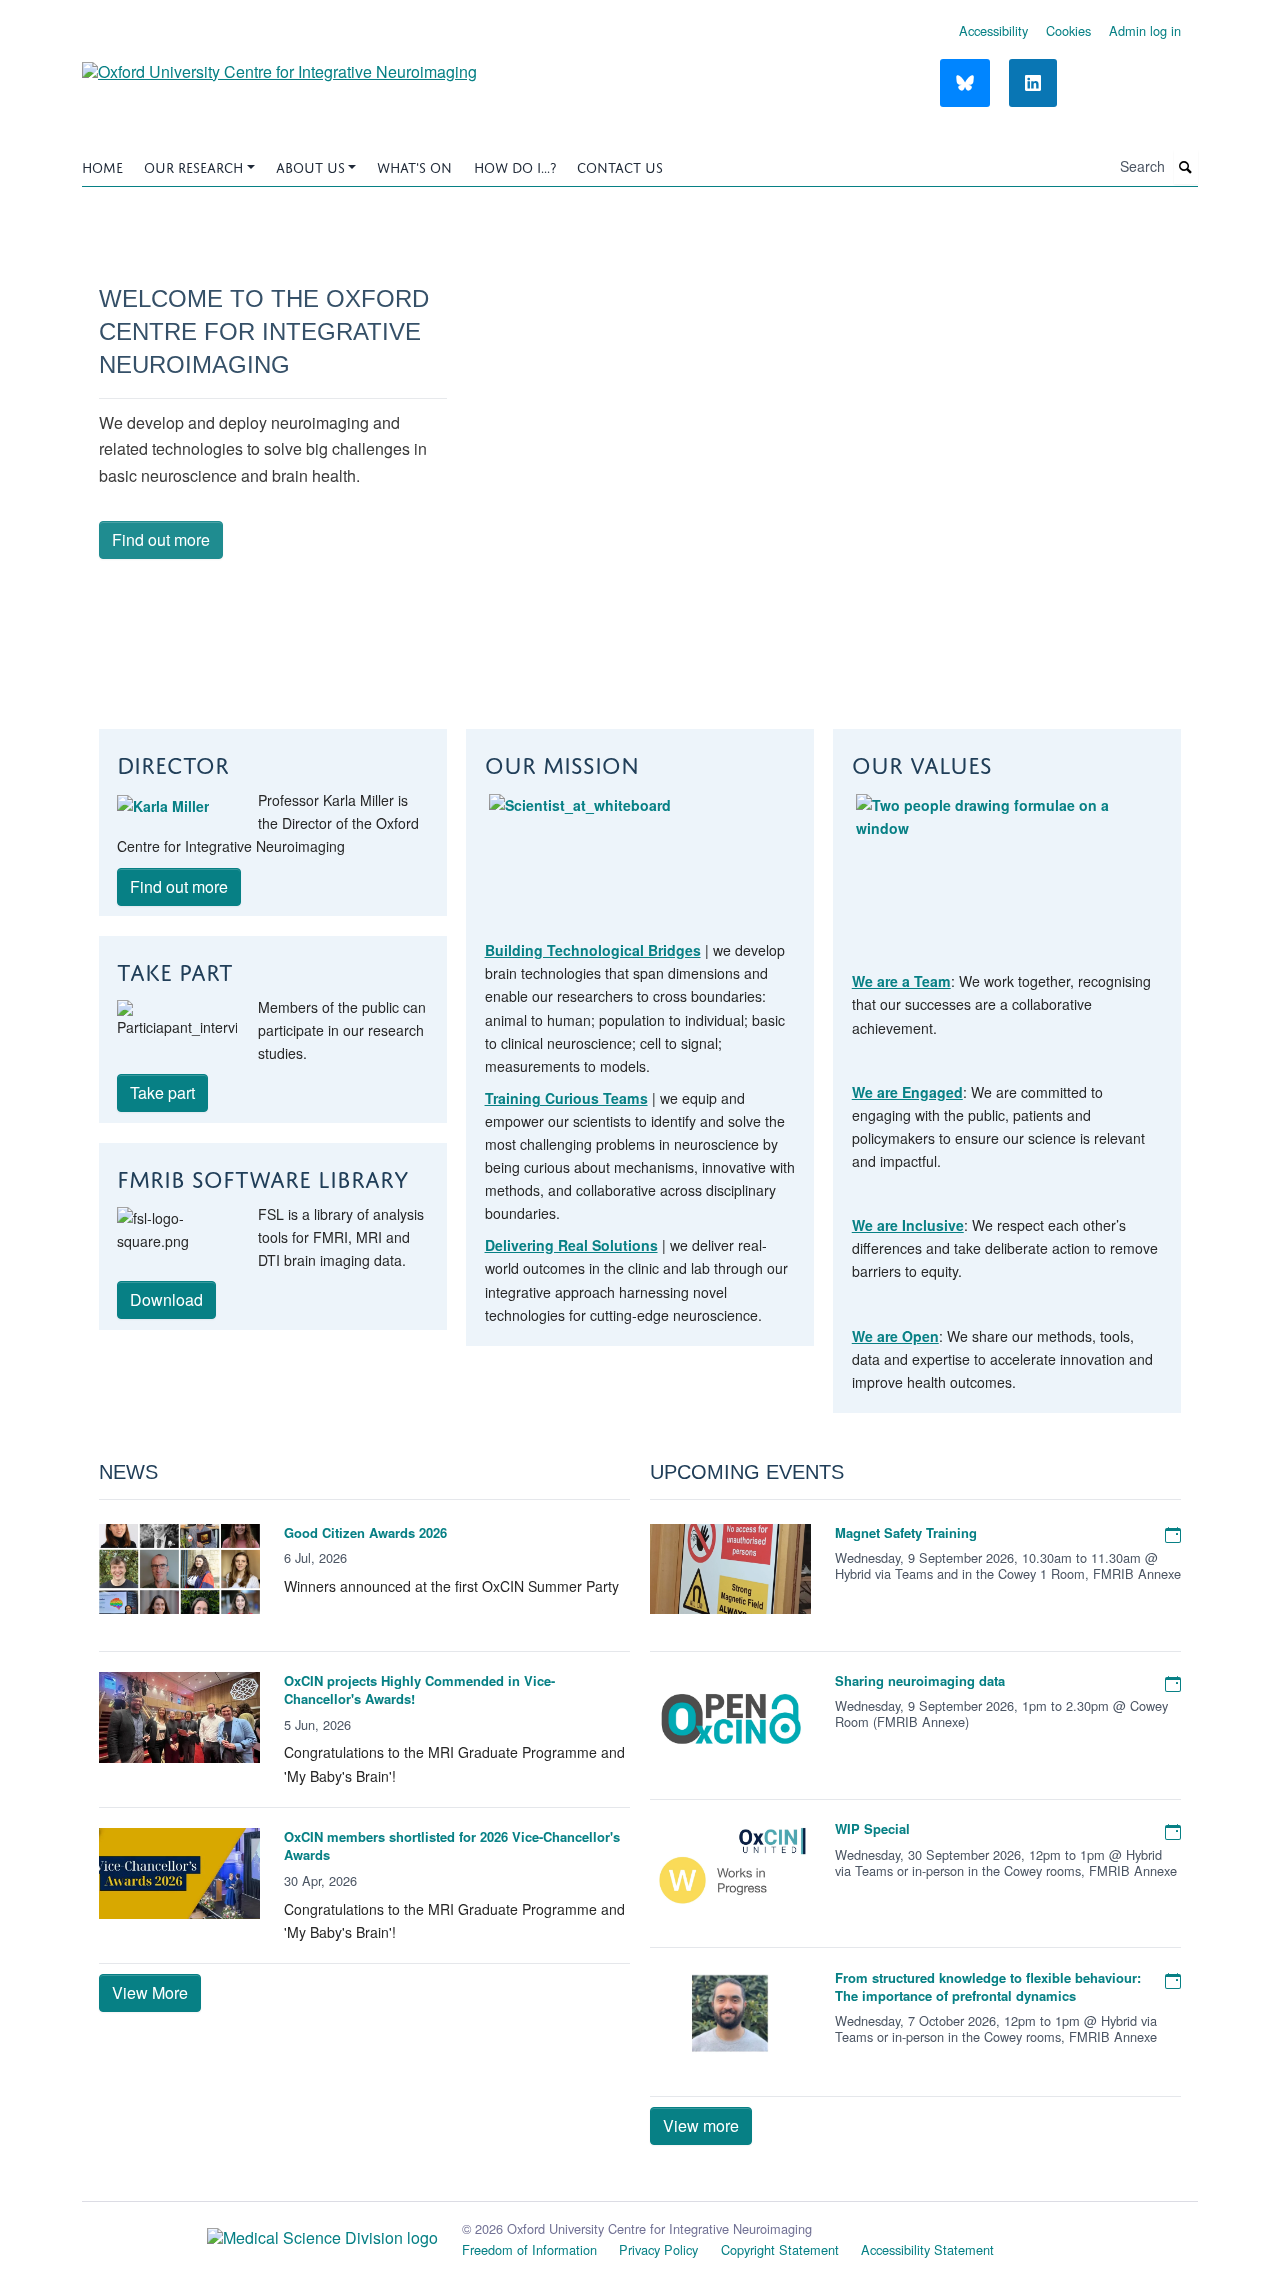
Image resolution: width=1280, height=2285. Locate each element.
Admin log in (1145, 30)
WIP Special (872, 1828)
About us (310, 165)
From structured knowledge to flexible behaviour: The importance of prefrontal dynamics (988, 1986)
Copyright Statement (780, 2249)
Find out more (161, 539)
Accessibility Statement (927, 2249)
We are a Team (901, 981)
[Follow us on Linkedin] (1033, 83)
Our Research (193, 165)
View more (701, 2125)
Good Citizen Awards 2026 (365, 1532)
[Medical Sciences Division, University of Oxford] (260, 2233)
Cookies (1068, 30)
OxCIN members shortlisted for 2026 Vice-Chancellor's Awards (452, 1845)
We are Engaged (907, 1092)
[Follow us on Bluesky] (965, 83)
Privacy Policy (658, 2249)
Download (166, 1299)
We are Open (895, 1336)
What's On (414, 165)
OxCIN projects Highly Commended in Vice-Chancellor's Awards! (419, 1689)
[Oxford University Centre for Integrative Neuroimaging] (279, 64)
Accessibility (993, 30)
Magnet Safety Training (906, 1532)
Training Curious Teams (566, 1098)
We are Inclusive (908, 1225)
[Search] (1186, 167)
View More (150, 1992)
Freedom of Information (529, 2249)
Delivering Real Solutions (571, 1245)
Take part (162, 1092)
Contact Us (620, 165)
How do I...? (515, 165)
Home (102, 165)
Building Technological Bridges (593, 950)
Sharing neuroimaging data (920, 1680)
